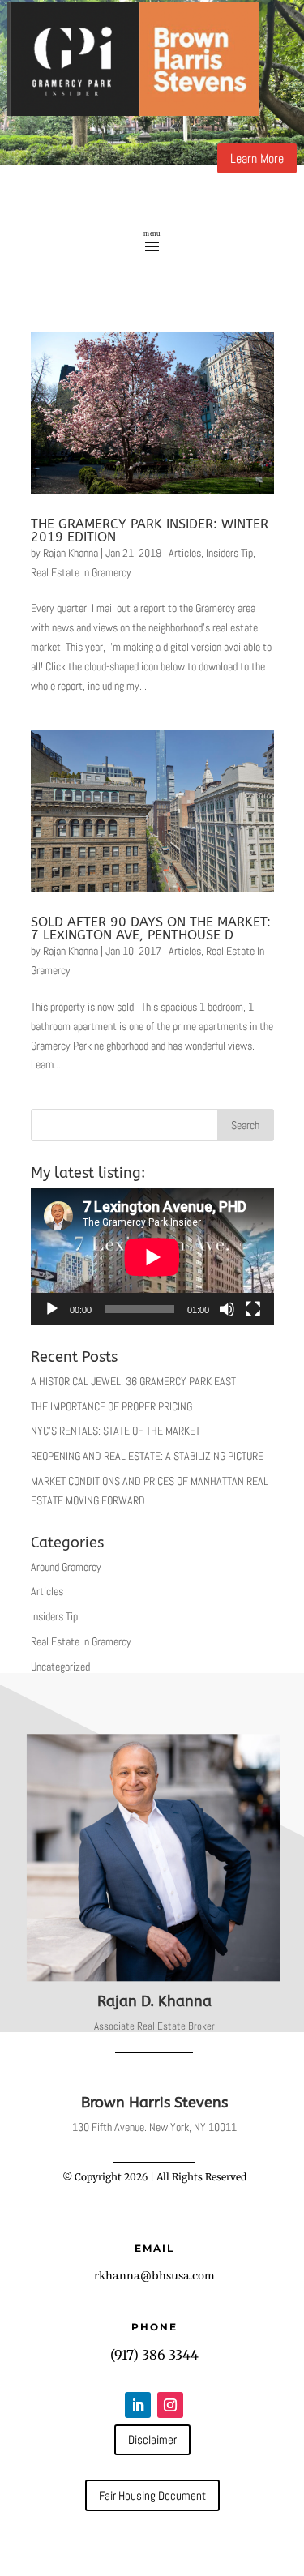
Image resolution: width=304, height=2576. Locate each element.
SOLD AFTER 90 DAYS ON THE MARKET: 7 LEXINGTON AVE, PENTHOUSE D (151, 929)
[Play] (52, 1309)
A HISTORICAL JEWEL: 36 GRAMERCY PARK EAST (133, 1381)
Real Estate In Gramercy (81, 572)
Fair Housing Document (152, 2495)
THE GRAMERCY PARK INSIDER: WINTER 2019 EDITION (150, 531)
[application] (152, 1257)
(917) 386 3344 (154, 2355)
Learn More (257, 158)
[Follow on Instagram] (170, 2405)
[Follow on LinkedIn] (138, 2405)
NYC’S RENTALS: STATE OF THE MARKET (116, 1431)
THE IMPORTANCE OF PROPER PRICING (111, 1406)
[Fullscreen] (253, 1309)
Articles (185, 553)
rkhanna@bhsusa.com (154, 2276)
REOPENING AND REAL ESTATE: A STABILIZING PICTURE (147, 1456)
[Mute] (227, 1309)
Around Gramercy (66, 1567)
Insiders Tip (229, 553)
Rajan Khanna (71, 553)
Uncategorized (60, 1667)
